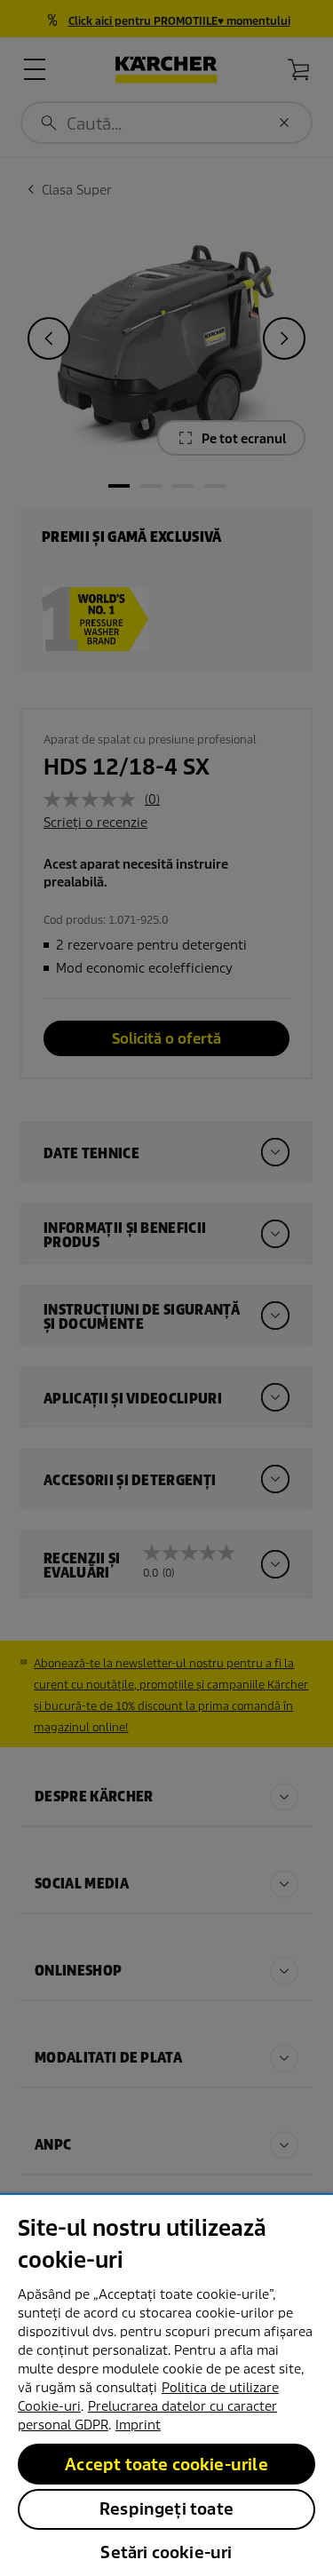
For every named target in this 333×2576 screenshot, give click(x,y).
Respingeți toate (166, 2509)
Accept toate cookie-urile (166, 2465)
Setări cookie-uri (166, 2552)
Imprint (138, 2425)
